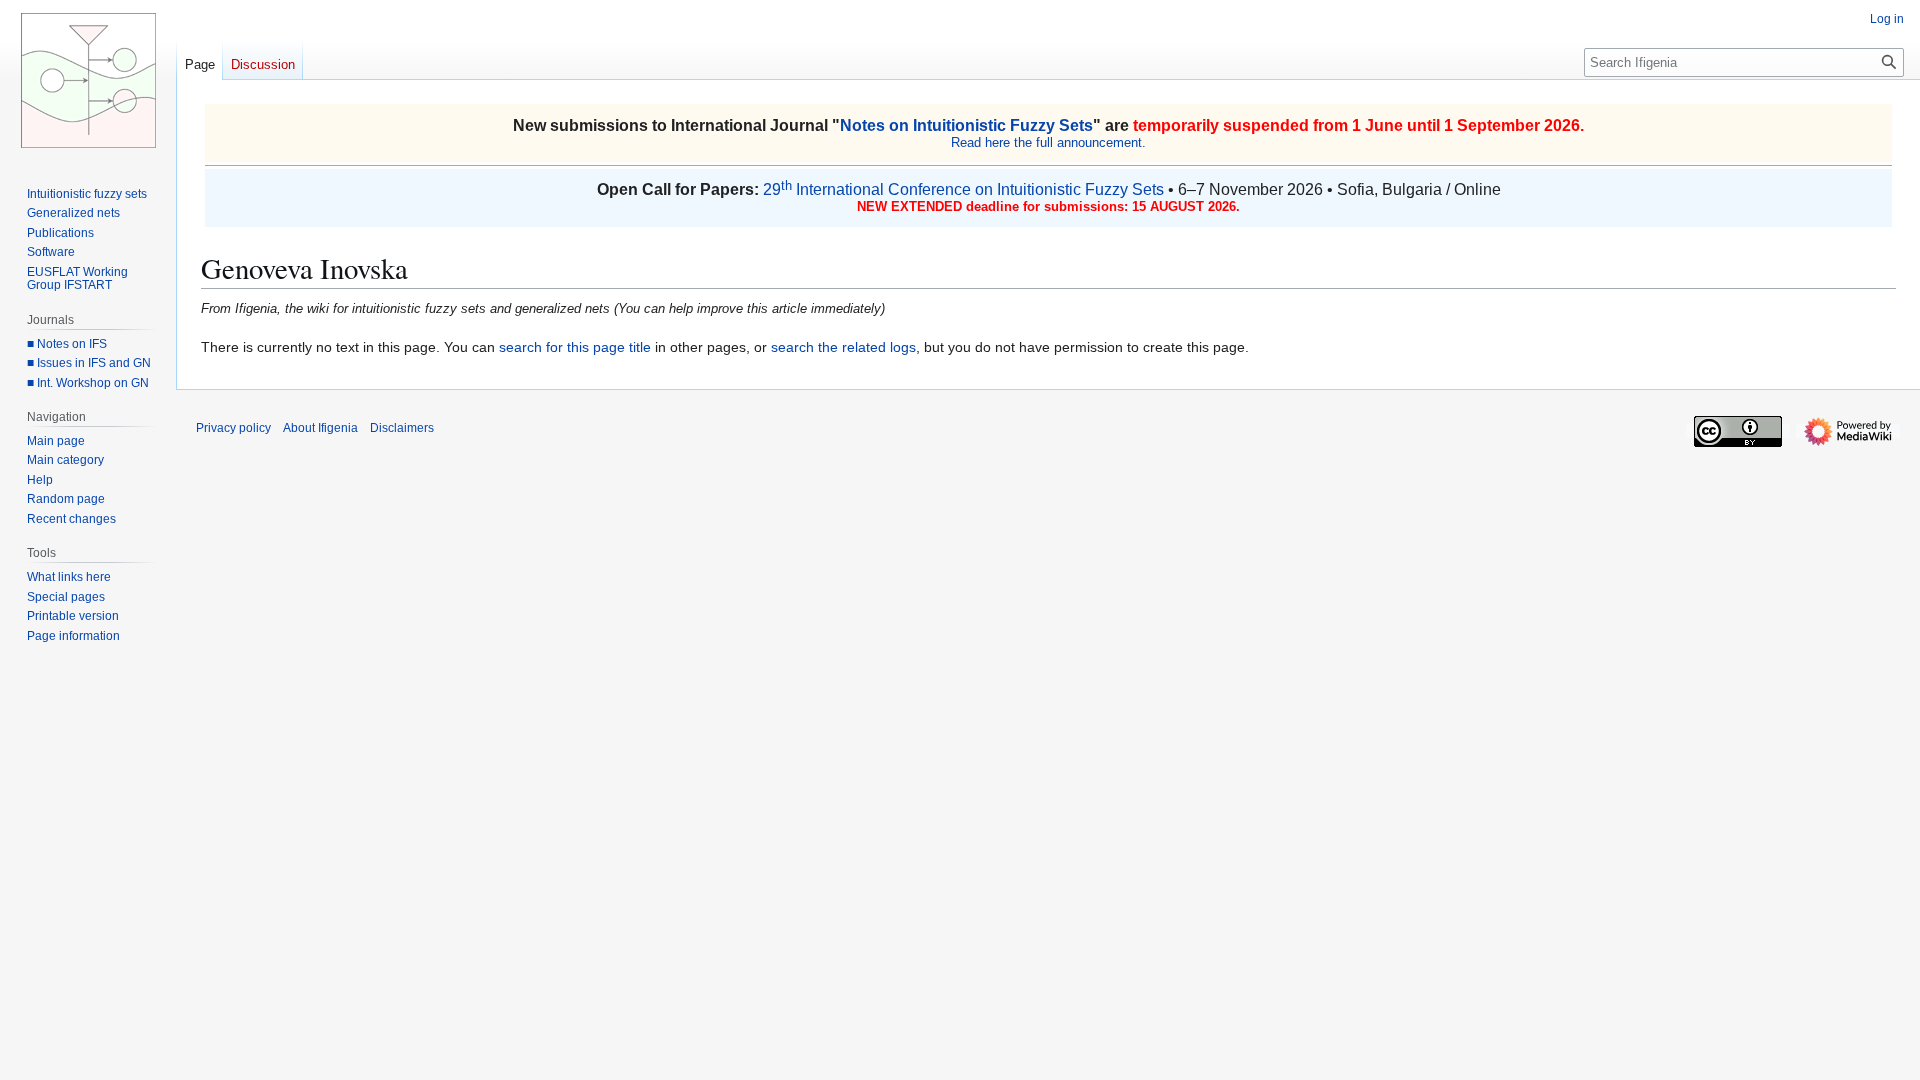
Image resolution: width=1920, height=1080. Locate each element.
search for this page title (575, 347)
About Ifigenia (320, 428)
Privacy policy (233, 428)
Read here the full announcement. (1048, 142)
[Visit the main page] (88, 80)
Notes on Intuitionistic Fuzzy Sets (966, 125)
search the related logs (843, 347)
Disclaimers (402, 428)
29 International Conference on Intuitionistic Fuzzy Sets (963, 189)
